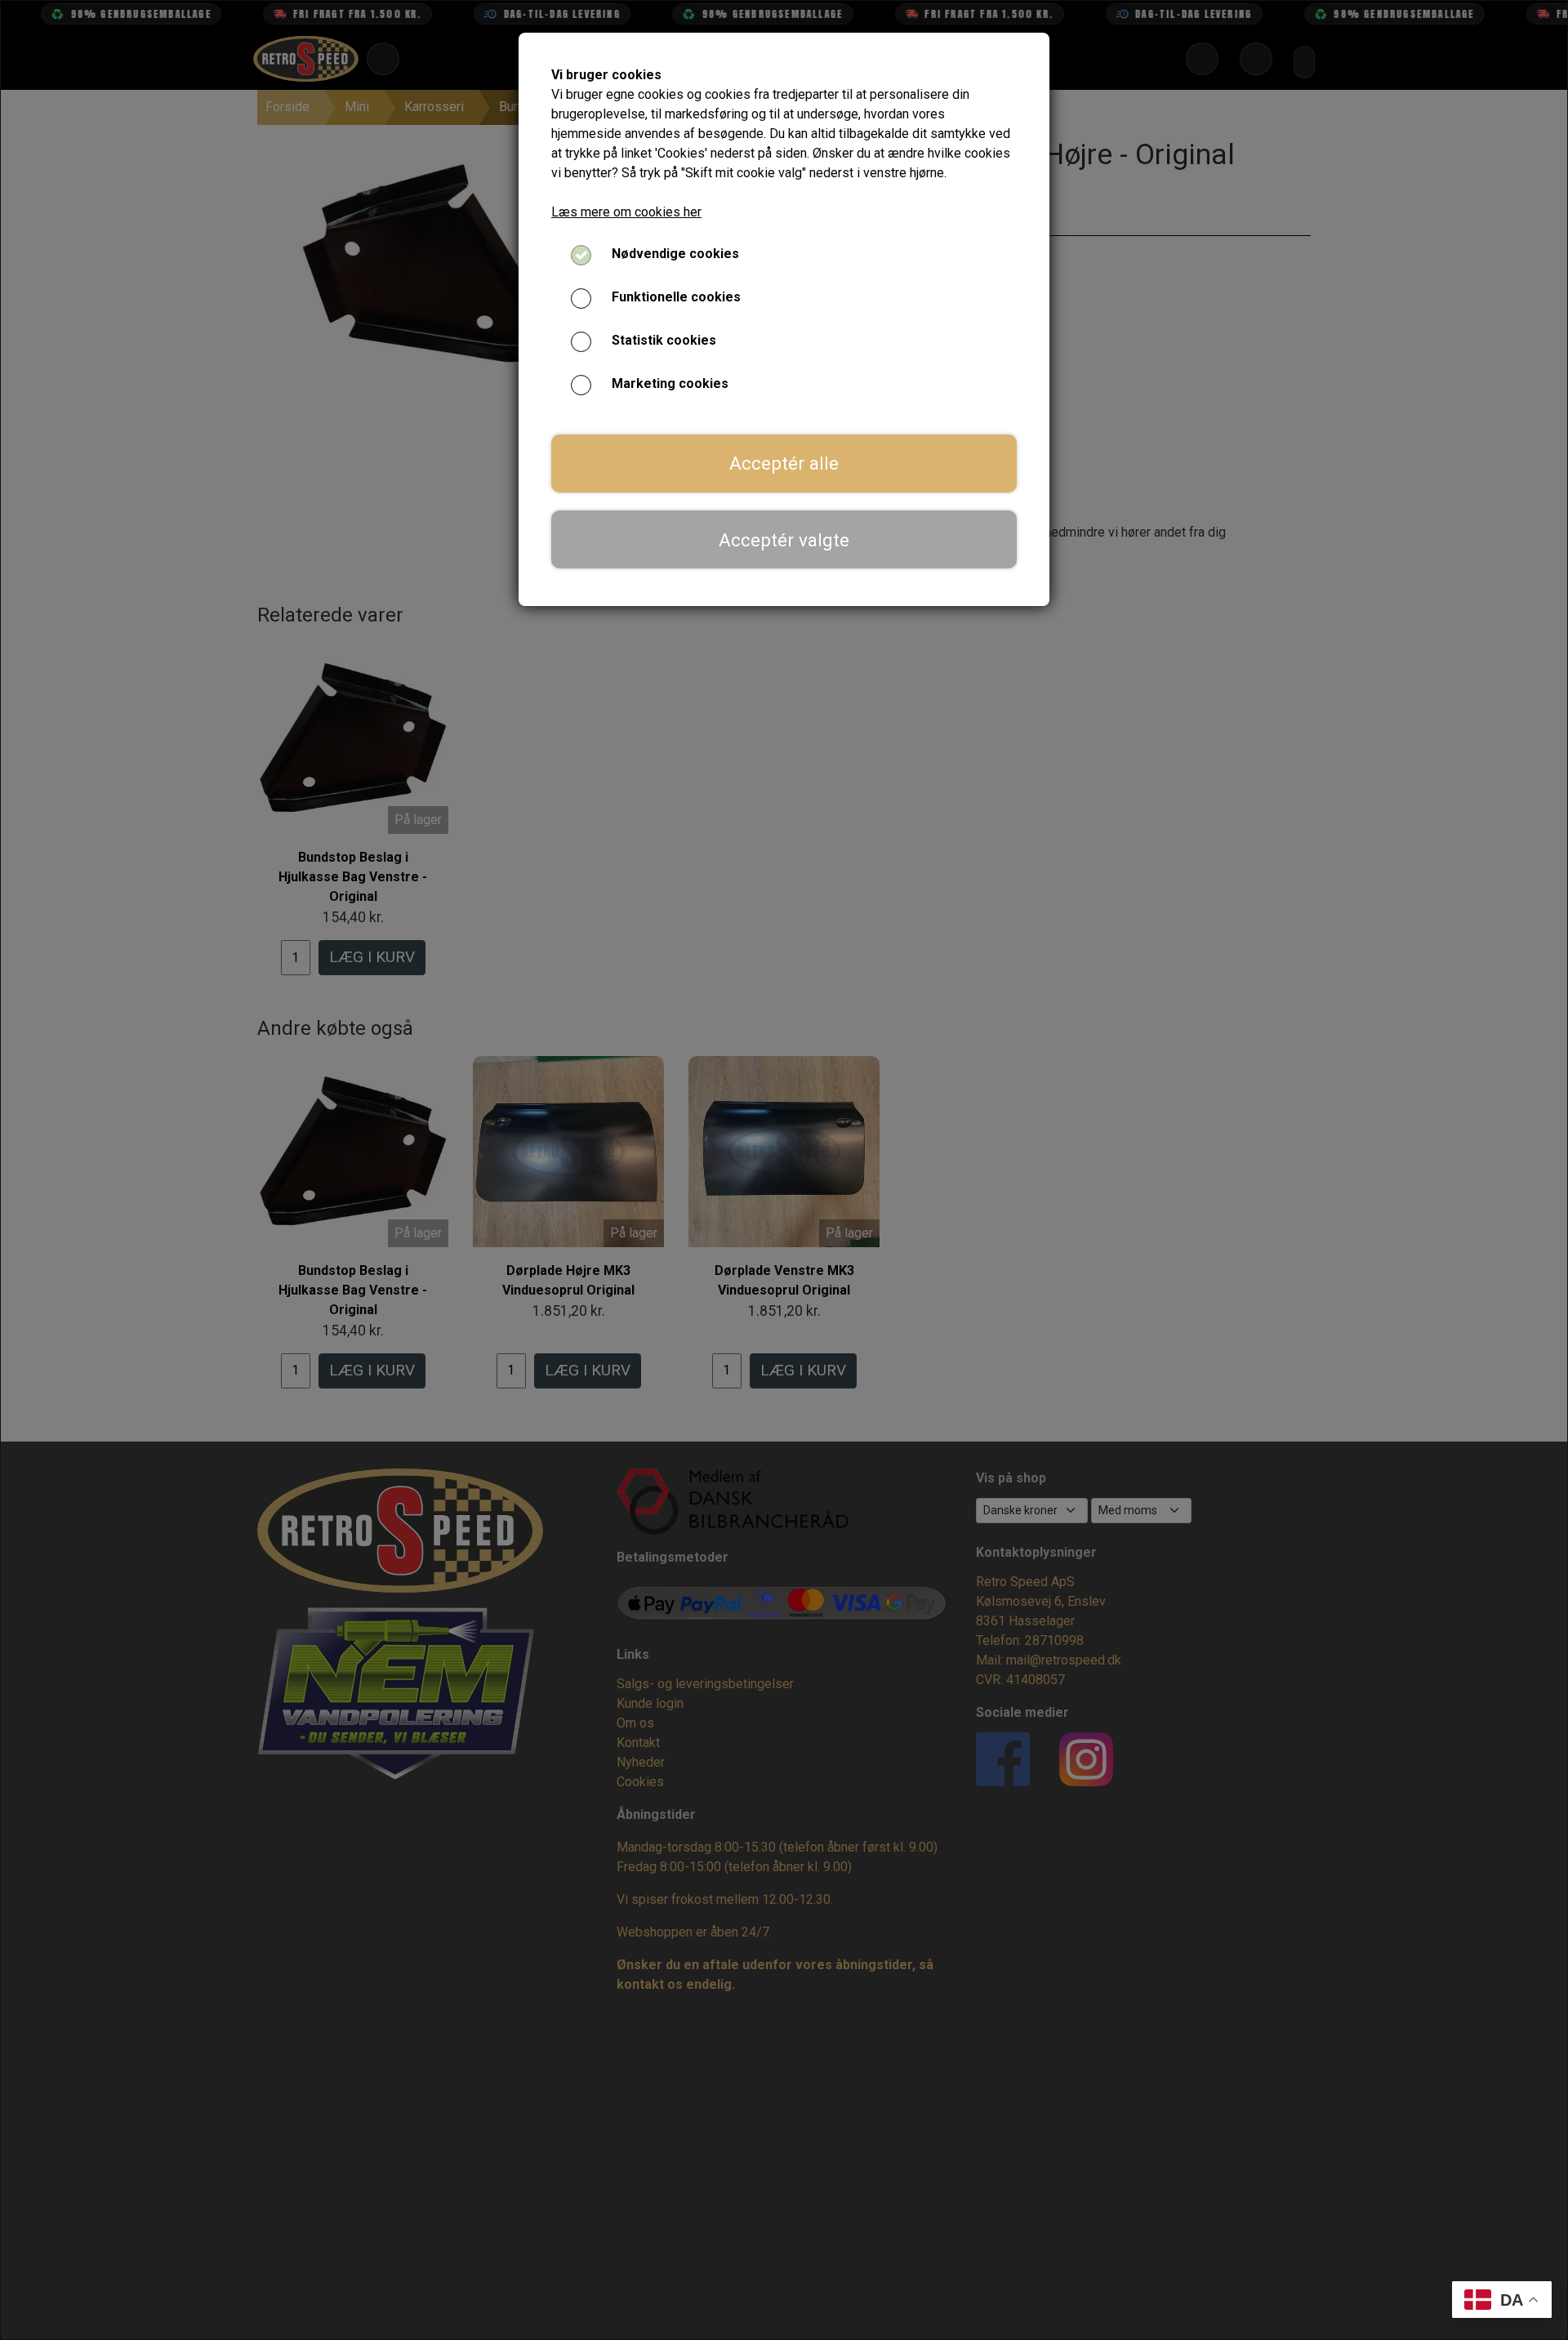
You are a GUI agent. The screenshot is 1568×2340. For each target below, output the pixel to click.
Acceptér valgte (784, 540)
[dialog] (784, 1170)
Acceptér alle (784, 463)
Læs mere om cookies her (626, 212)
